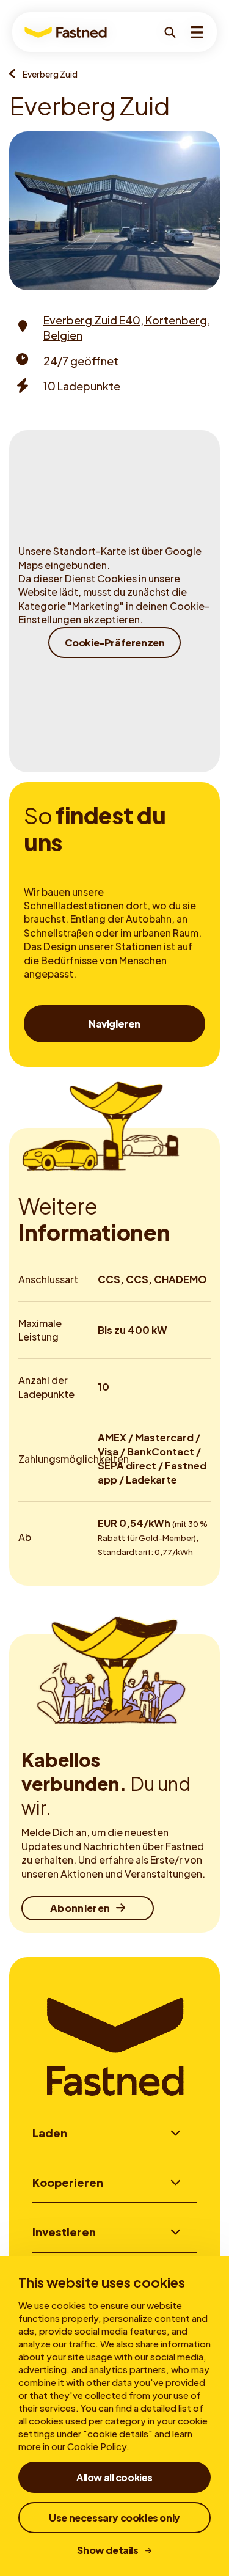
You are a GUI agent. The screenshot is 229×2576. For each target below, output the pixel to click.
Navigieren (114, 1024)
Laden (50, 2133)
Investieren (64, 2232)
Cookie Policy (97, 2446)
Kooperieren (68, 2182)
